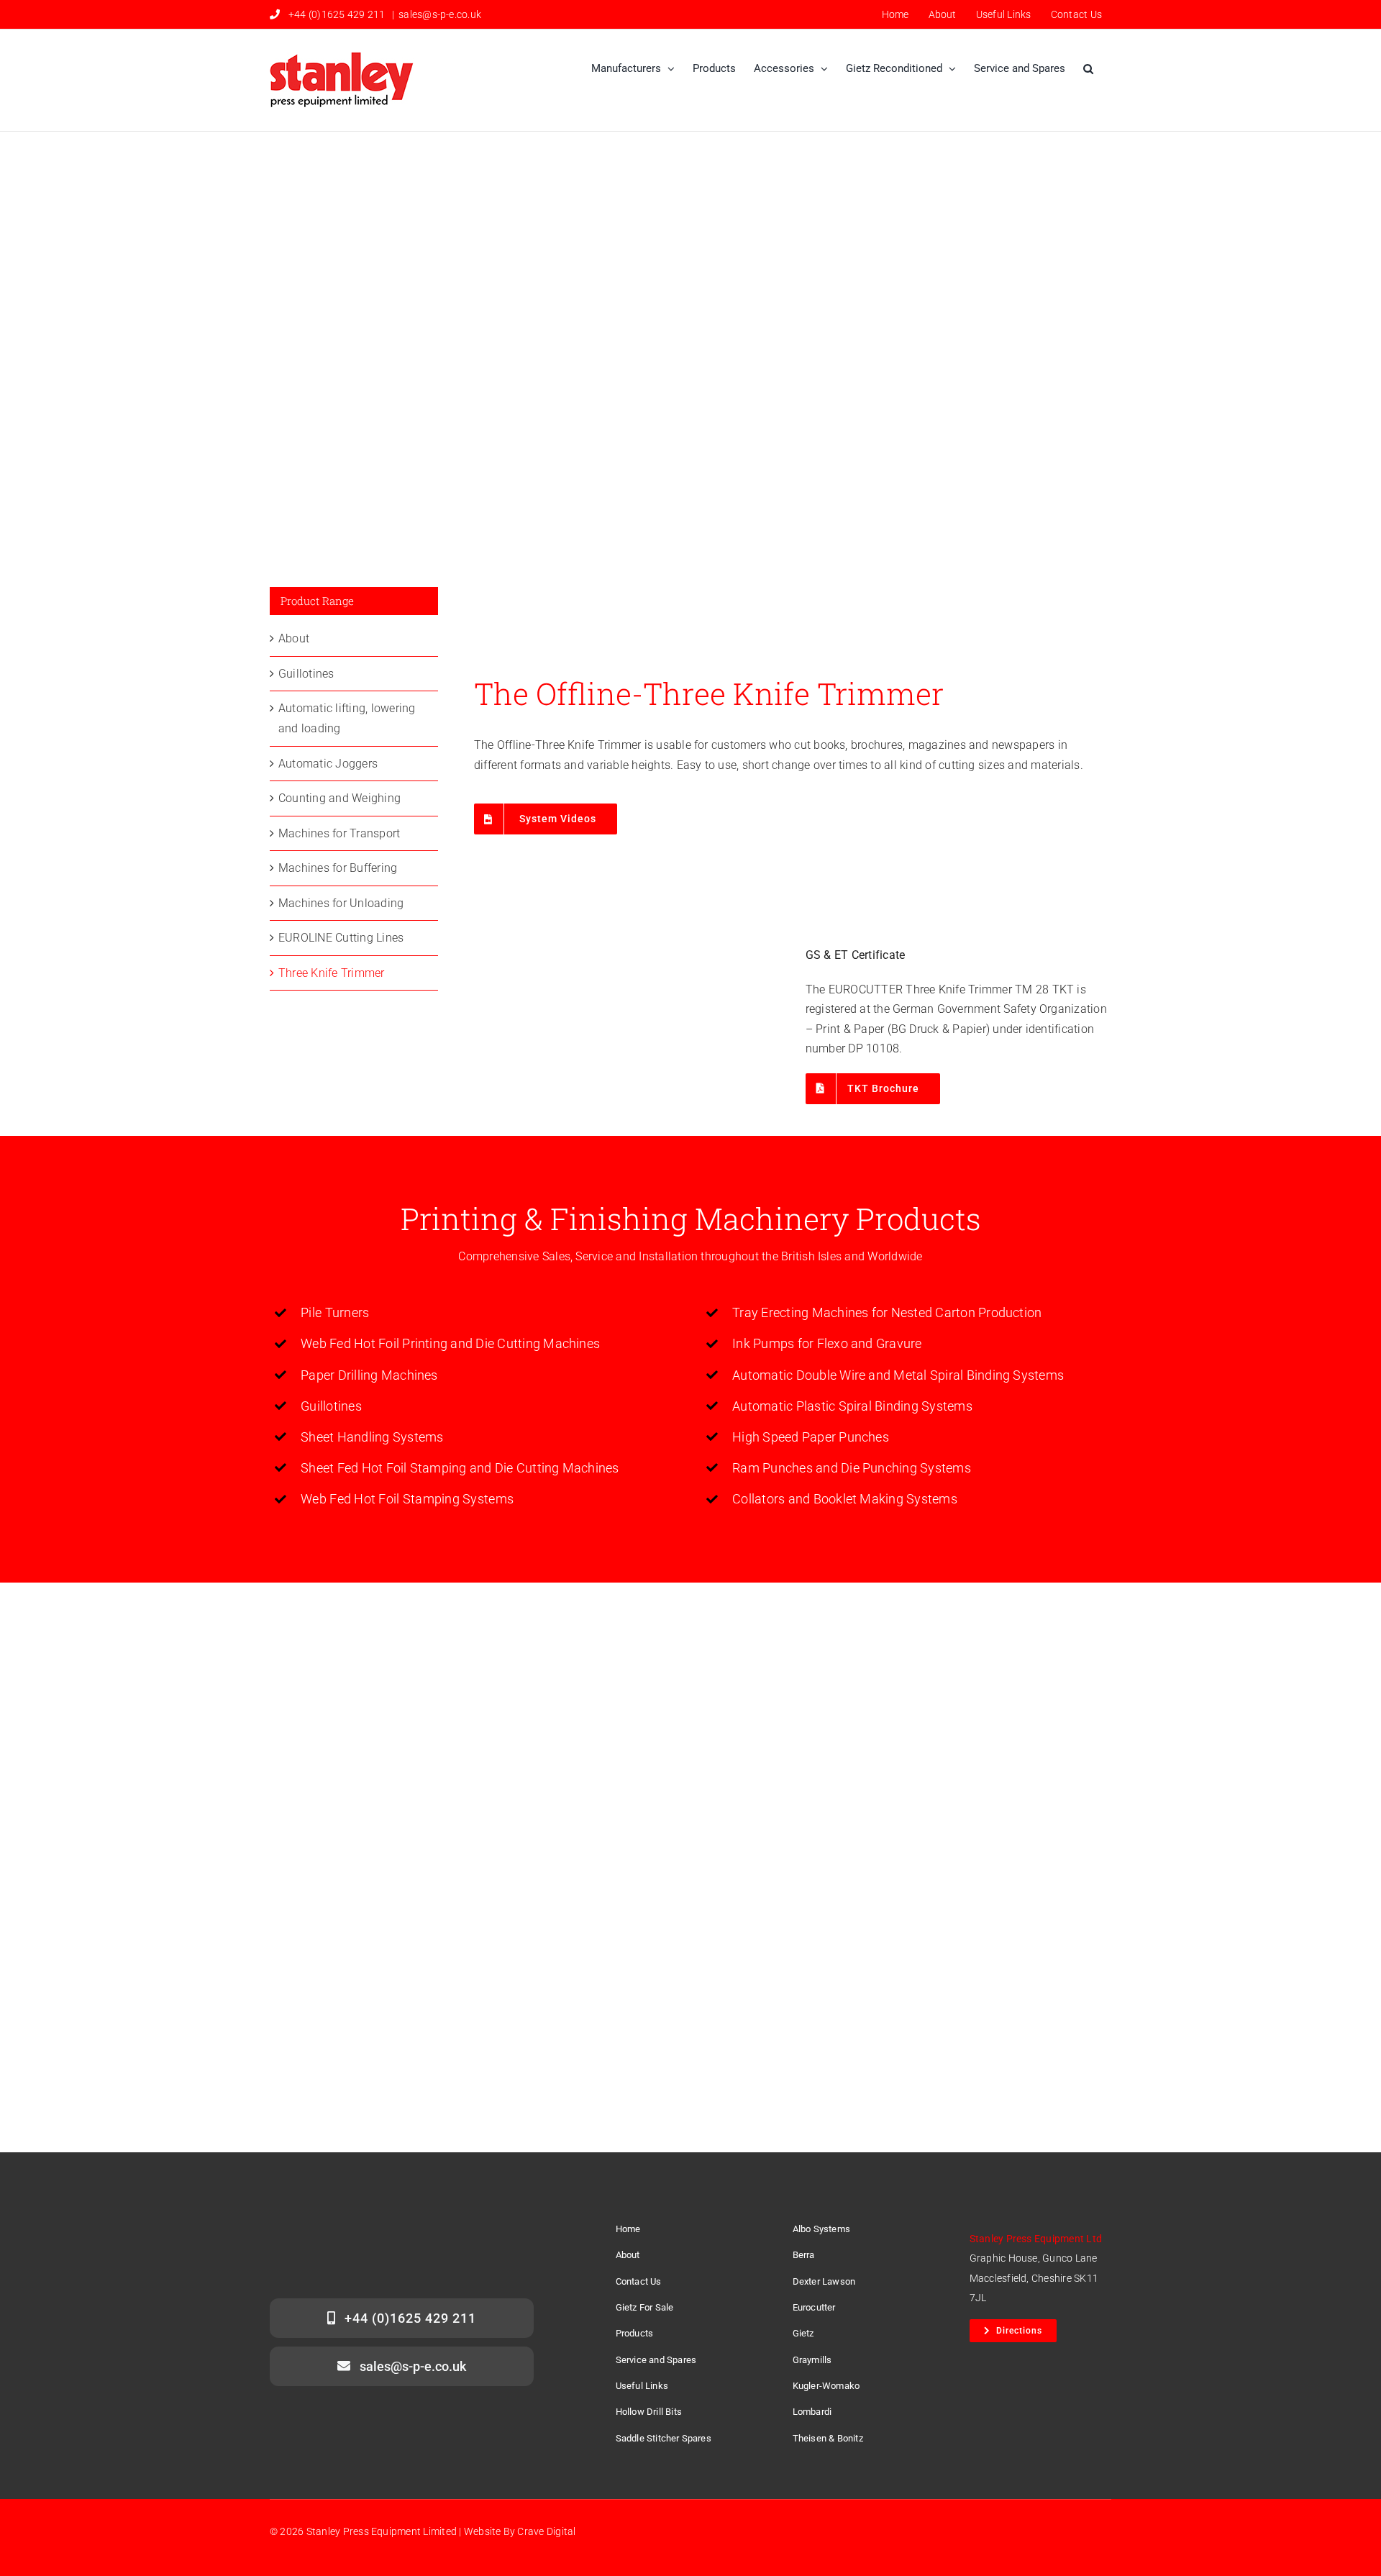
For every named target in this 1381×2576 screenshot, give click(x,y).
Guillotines (306, 674)
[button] (1088, 69)
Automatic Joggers (328, 764)
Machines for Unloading (341, 903)
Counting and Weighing (339, 798)
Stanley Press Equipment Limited (382, 2531)
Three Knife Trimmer (332, 973)
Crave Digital (546, 2531)
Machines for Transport (339, 833)
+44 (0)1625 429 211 (337, 14)
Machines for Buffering (338, 868)
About (294, 638)
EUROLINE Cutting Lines (341, 938)
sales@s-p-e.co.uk (440, 14)
